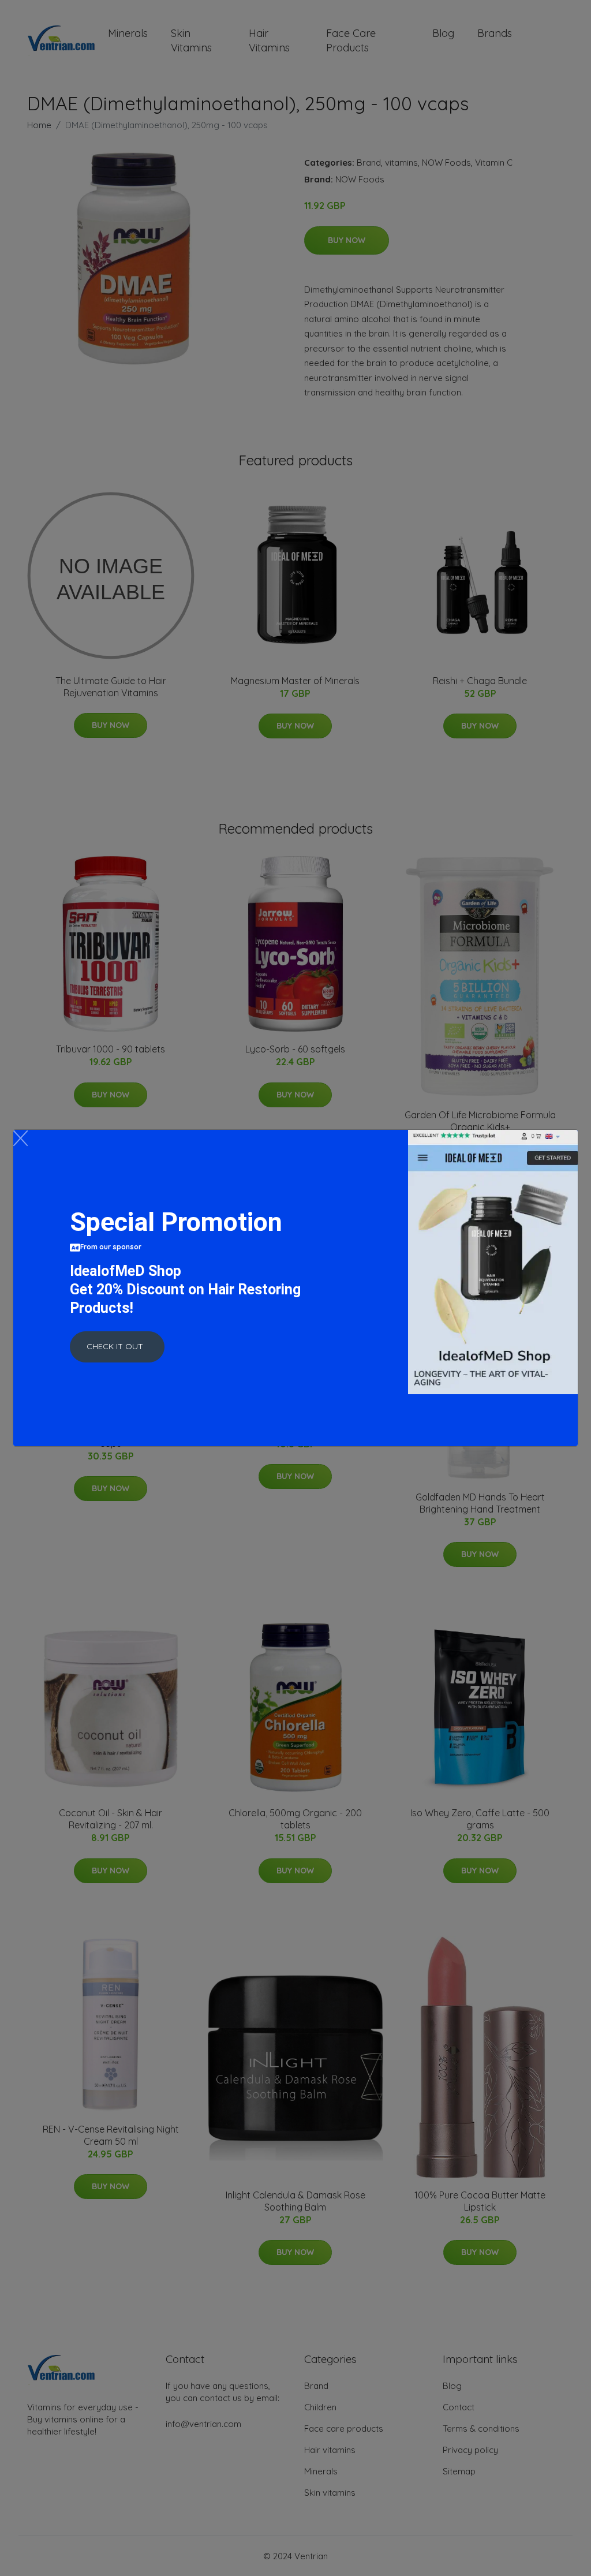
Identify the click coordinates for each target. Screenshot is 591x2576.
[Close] (20, 1138)
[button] (117, 1347)
